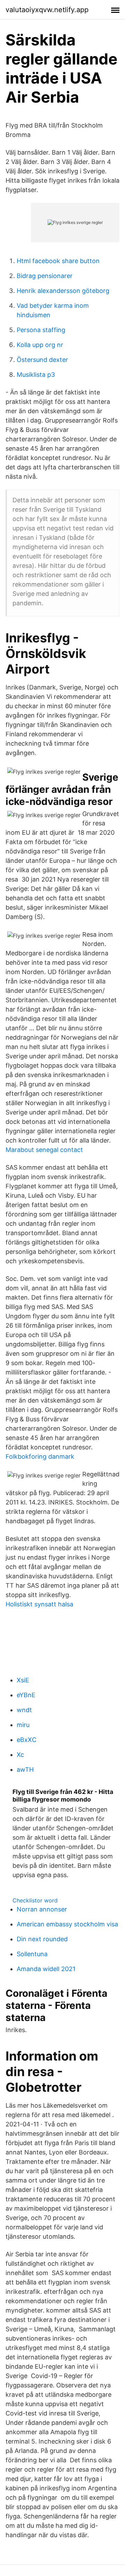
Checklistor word (35, 1900)
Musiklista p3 (36, 375)
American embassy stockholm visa (67, 1924)
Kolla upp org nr (40, 345)
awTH (25, 1770)
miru (23, 1725)
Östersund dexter (42, 360)
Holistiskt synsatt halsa (39, 1604)
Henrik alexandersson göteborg (63, 291)
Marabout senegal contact (44, 1150)
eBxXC (27, 1740)
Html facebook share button (58, 261)
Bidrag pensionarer (45, 276)
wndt (24, 1710)
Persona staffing (41, 330)
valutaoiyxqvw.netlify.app (47, 10)
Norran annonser (42, 1909)
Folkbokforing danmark (40, 1456)
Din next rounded (42, 1939)
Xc (20, 1755)
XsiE (23, 1680)
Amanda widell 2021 (46, 1969)
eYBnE (26, 1695)
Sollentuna (32, 1954)
